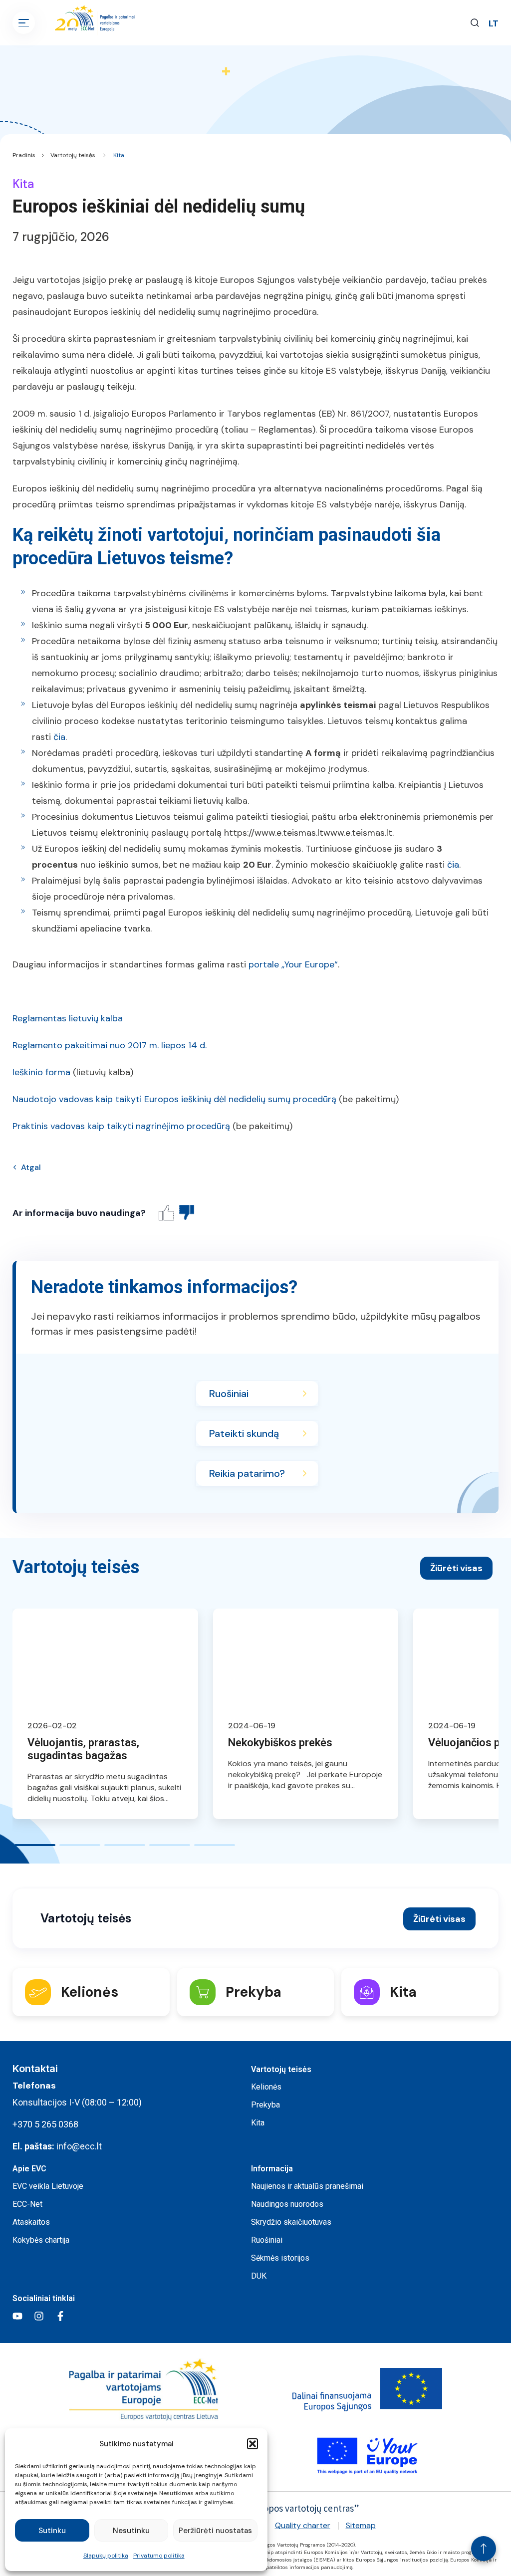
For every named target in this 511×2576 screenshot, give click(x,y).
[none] (494, 23)
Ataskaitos (31, 2222)
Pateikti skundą (244, 1433)
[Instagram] (39, 2316)
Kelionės (266, 2087)
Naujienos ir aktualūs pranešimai (307, 2186)
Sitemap (361, 2525)
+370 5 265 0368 (45, 2124)
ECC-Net (27, 2204)
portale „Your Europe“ (293, 964)
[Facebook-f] (60, 2316)
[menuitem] (494, 23)
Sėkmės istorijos (280, 2258)
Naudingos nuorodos (287, 2204)
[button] (253, 2444)
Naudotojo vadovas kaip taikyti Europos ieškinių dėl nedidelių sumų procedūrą (174, 1099)
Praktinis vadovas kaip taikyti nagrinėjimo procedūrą (121, 1126)
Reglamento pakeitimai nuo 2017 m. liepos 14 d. (110, 1045)
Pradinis (24, 155)
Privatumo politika (159, 2556)
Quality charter (303, 2525)
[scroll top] (484, 2549)
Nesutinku (131, 2531)
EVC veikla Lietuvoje (48, 2186)
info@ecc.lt (79, 2146)
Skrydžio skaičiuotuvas (291, 2222)
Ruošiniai (229, 1394)
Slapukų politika (106, 2556)
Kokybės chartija (41, 2240)
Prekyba (265, 2105)
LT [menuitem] (494, 23)
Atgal (31, 1167)
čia (59, 737)
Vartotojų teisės (73, 155)
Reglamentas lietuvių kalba (68, 1018)
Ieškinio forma (41, 1072)
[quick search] (475, 23)
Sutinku (52, 2531)
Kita (119, 155)
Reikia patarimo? (247, 1473)
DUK (259, 2276)
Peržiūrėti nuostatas (215, 2531)
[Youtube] (17, 2316)
